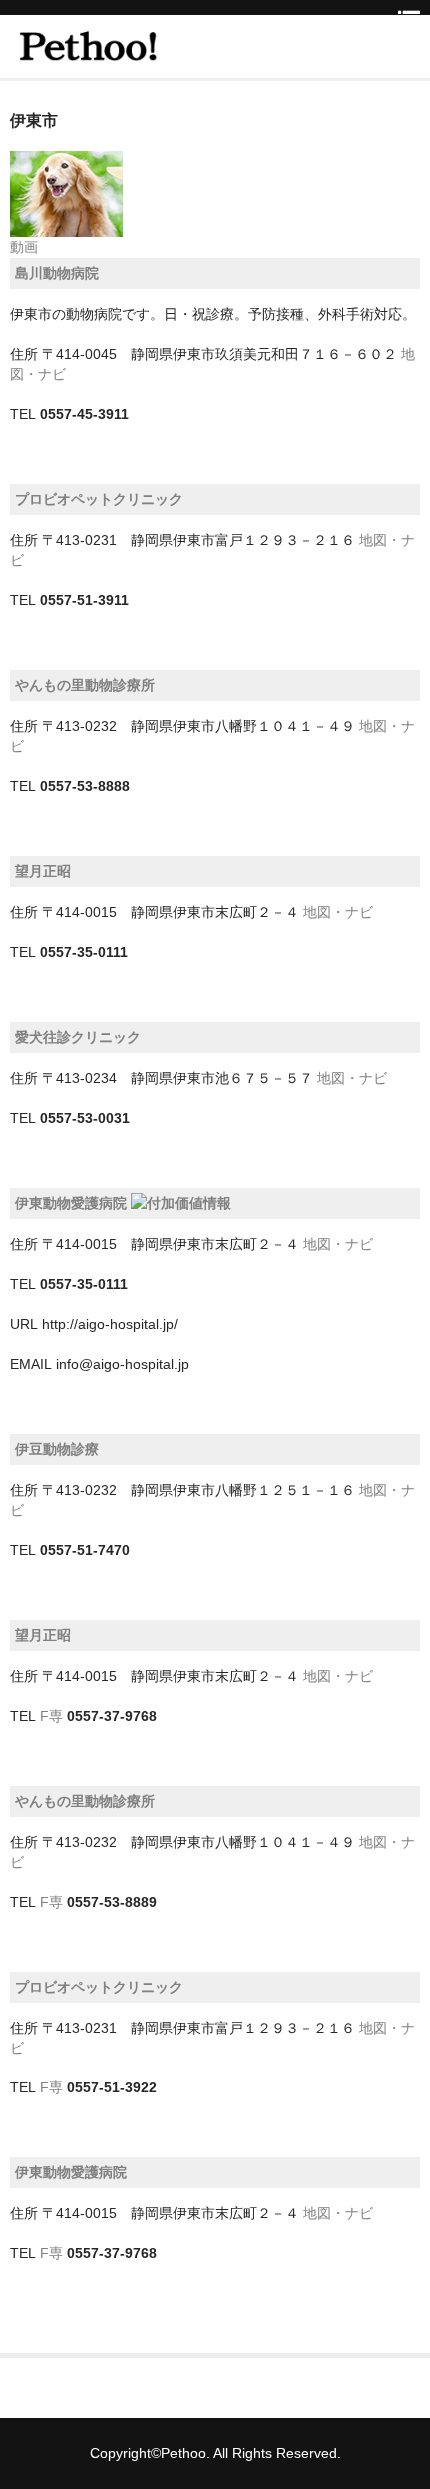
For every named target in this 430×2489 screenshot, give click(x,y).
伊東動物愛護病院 (71, 1203)
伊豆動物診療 (57, 1449)
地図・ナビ (338, 912)
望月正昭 (43, 871)
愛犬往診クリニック (78, 1037)
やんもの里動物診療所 (85, 685)
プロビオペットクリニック (99, 499)
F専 (51, 1716)
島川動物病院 (57, 273)
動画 (24, 247)
